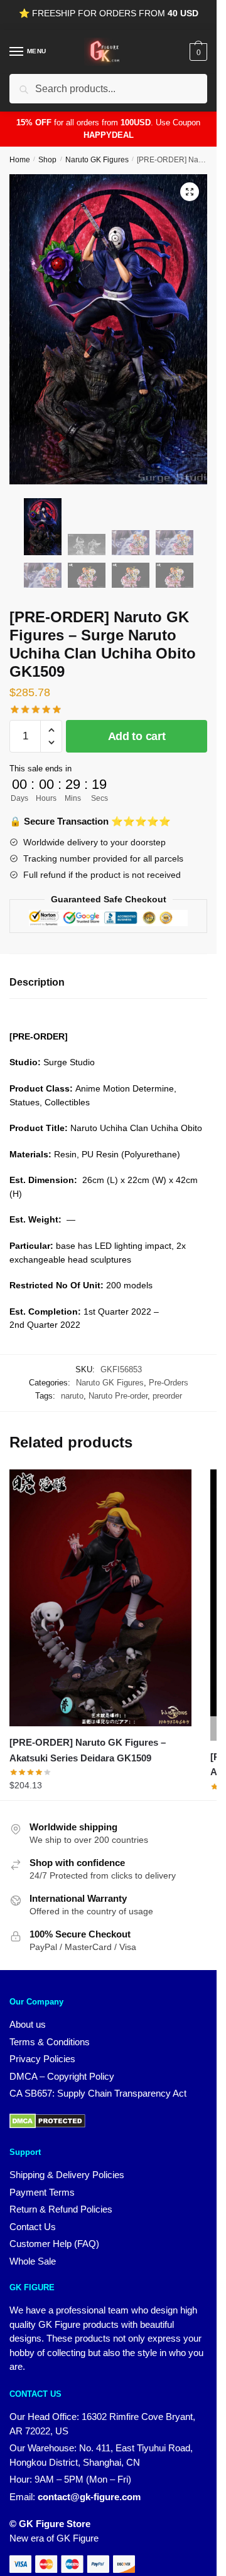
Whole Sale (33, 2261)
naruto (72, 1396)
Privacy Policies (42, 2059)
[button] (190, 192)
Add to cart (137, 736)
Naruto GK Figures (97, 160)
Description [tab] (37, 982)
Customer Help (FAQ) (54, 2244)
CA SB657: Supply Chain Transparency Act (98, 2093)
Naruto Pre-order (118, 1396)
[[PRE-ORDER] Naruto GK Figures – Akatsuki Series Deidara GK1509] (100, 1598)
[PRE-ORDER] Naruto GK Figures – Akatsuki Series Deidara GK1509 (88, 1750)
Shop (47, 160)
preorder (167, 1396)
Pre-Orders (169, 1383)
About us (28, 2024)
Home (20, 160)
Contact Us (33, 2227)
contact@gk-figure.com (89, 2497)
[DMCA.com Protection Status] (47, 2125)
